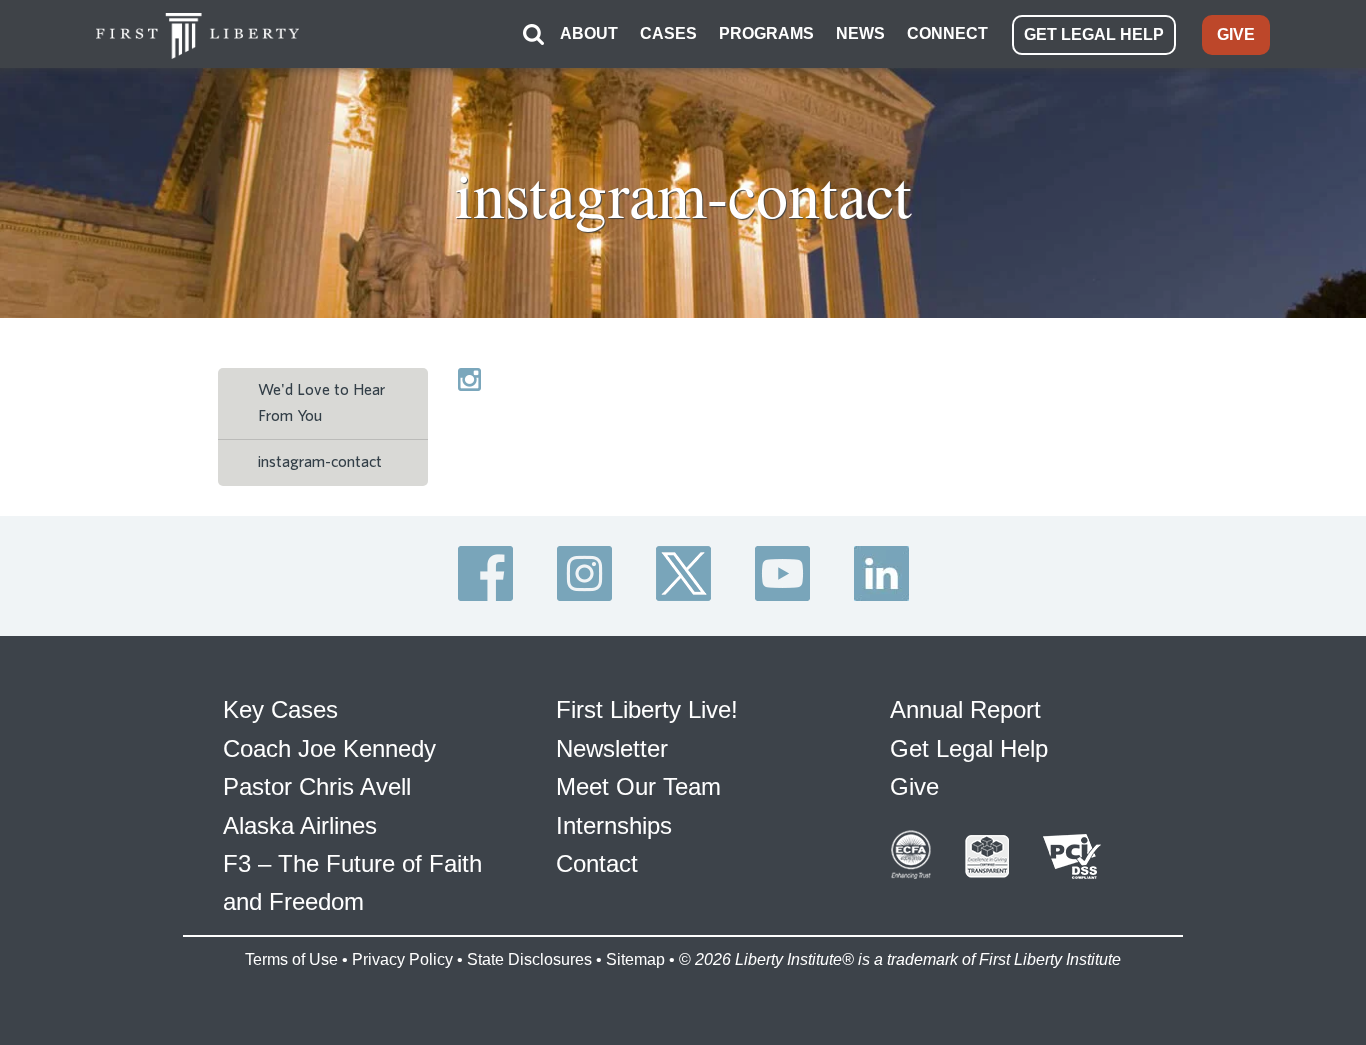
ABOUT (589, 33)
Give (914, 786)
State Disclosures (529, 959)
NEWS (860, 33)
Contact (597, 863)
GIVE (1236, 34)
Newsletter (612, 748)
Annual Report (965, 709)
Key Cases (280, 709)
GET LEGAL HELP (1094, 34)
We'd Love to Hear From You (321, 403)
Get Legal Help (969, 748)
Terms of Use (291, 959)
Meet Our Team (638, 786)
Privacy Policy (402, 959)
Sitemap (635, 959)
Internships (614, 825)
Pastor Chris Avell (317, 786)
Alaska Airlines (300, 825)
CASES (668, 33)
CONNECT (947, 33)
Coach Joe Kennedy (329, 748)
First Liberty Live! (647, 709)
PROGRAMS (766, 33)
